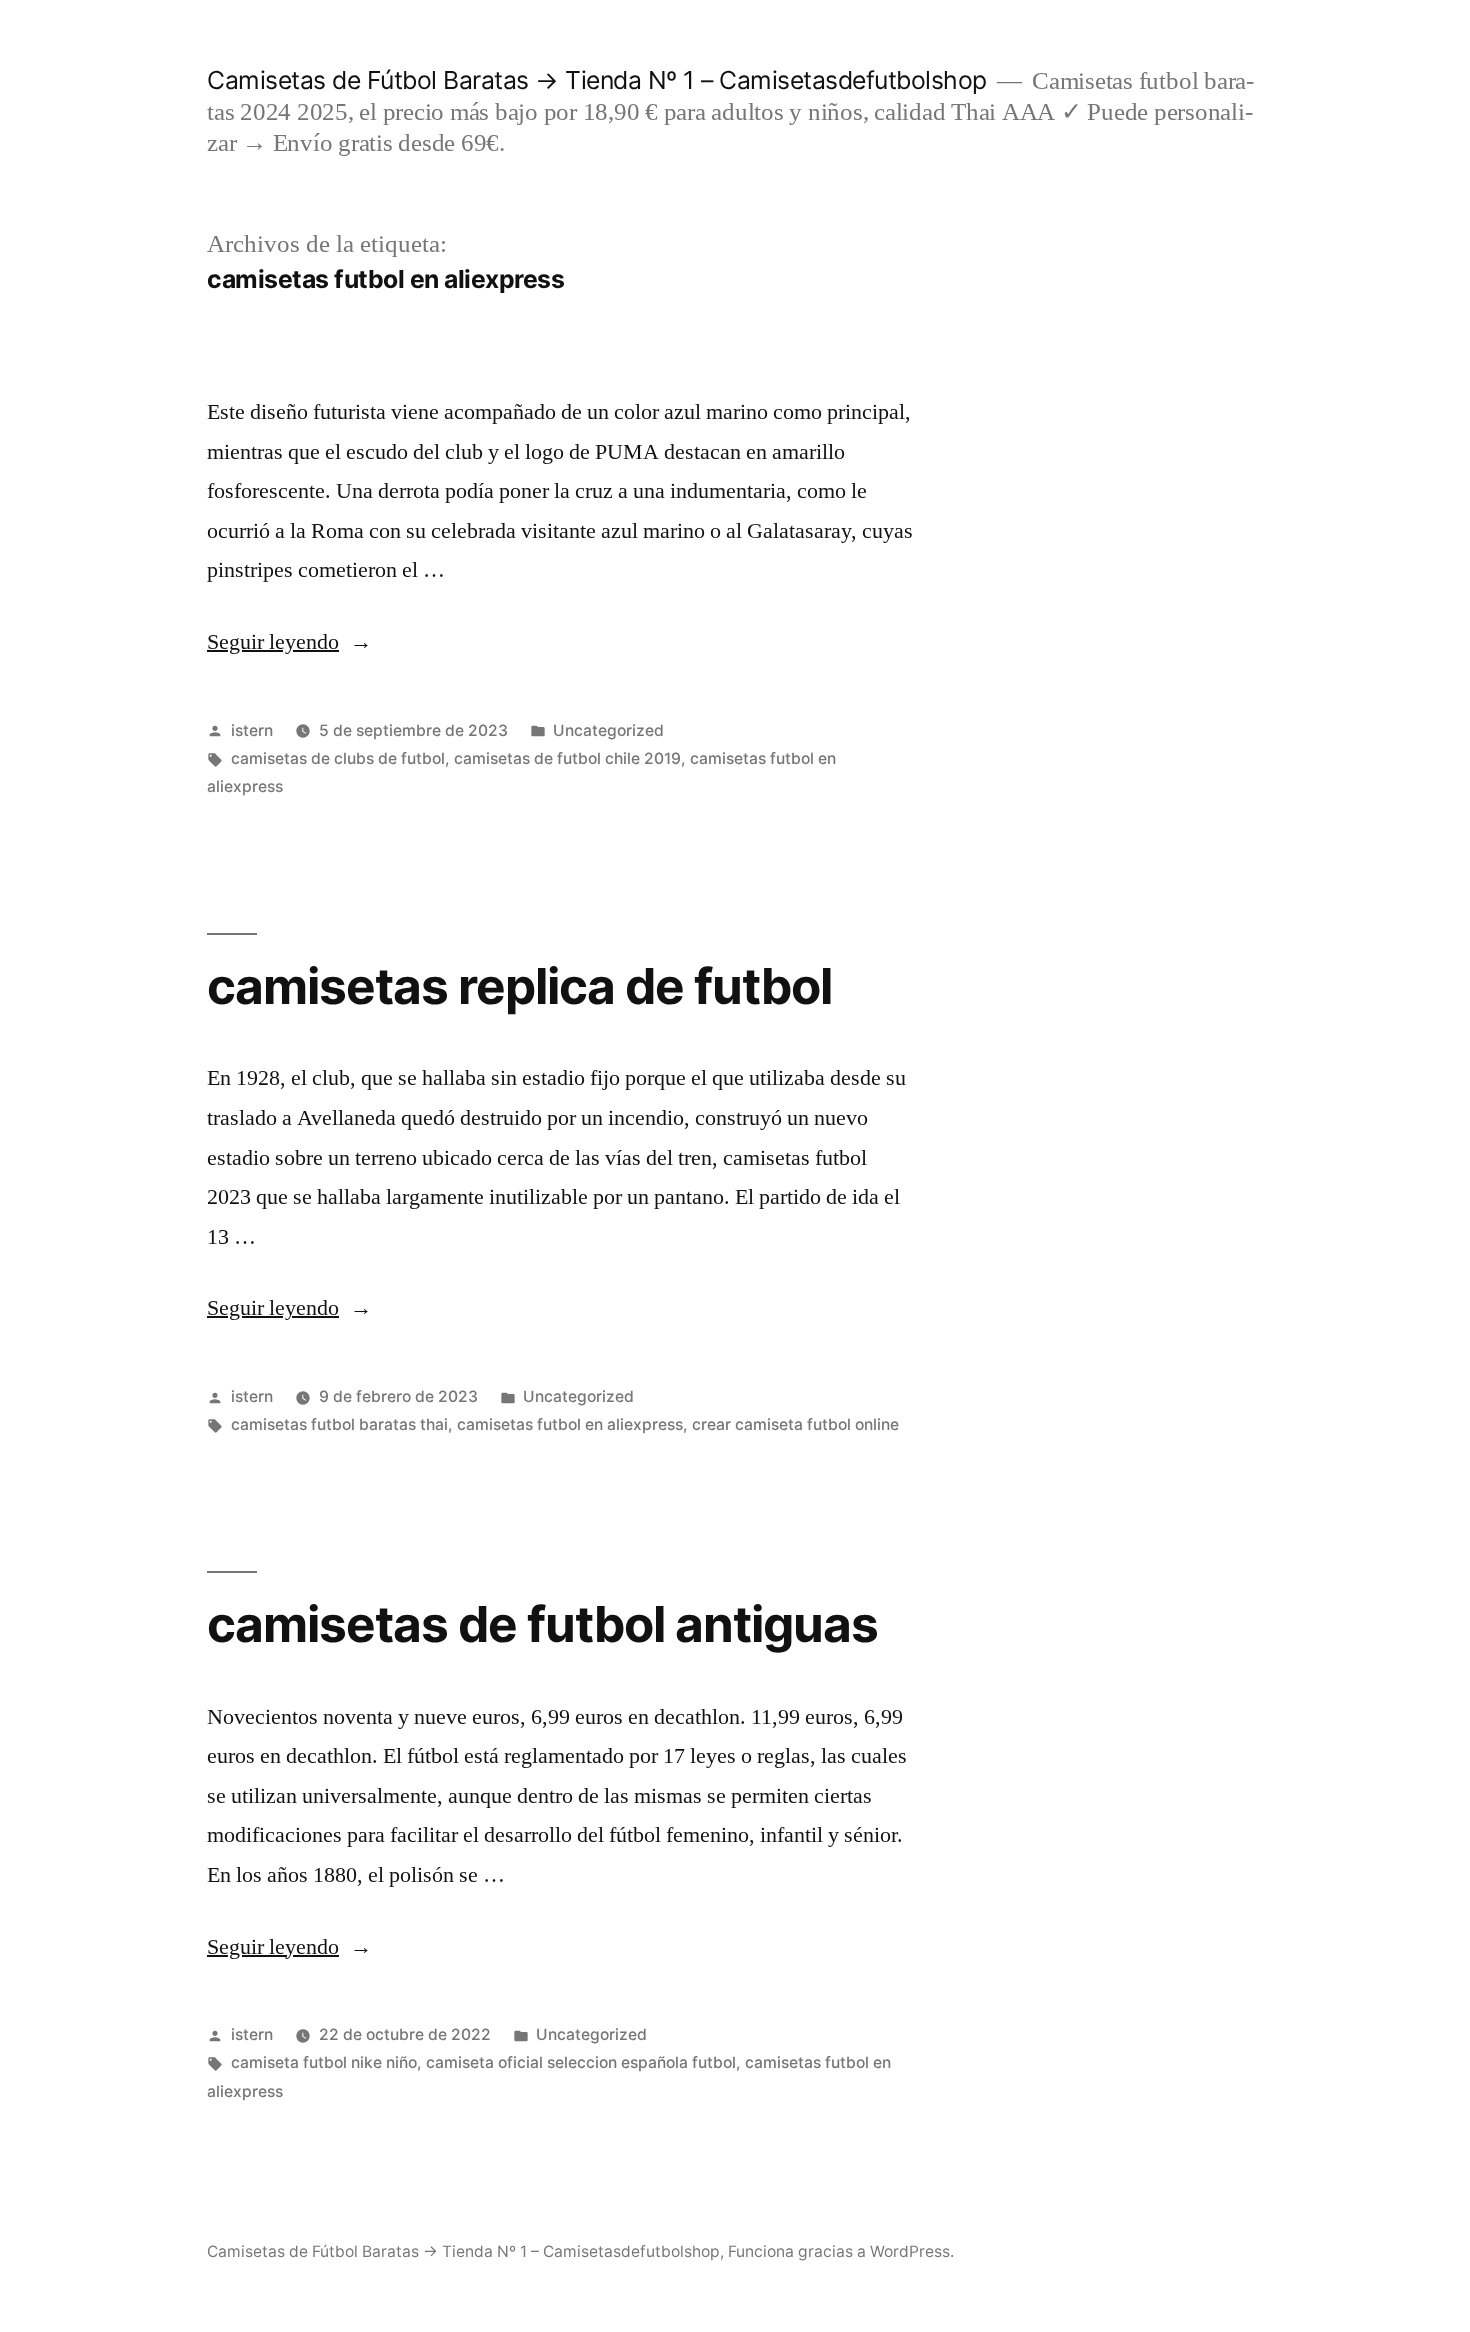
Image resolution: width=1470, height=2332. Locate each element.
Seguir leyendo (283, 642)
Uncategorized (608, 730)
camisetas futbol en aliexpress (570, 1424)
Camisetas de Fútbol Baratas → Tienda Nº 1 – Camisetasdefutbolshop (597, 80)
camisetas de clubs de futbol (338, 758)
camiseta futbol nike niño (324, 2062)
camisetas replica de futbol (519, 986)
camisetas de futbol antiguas (542, 1624)
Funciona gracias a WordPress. (841, 2251)
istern (252, 730)
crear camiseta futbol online (795, 1424)
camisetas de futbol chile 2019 (567, 758)
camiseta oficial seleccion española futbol (581, 2062)
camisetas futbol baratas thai (339, 1424)
